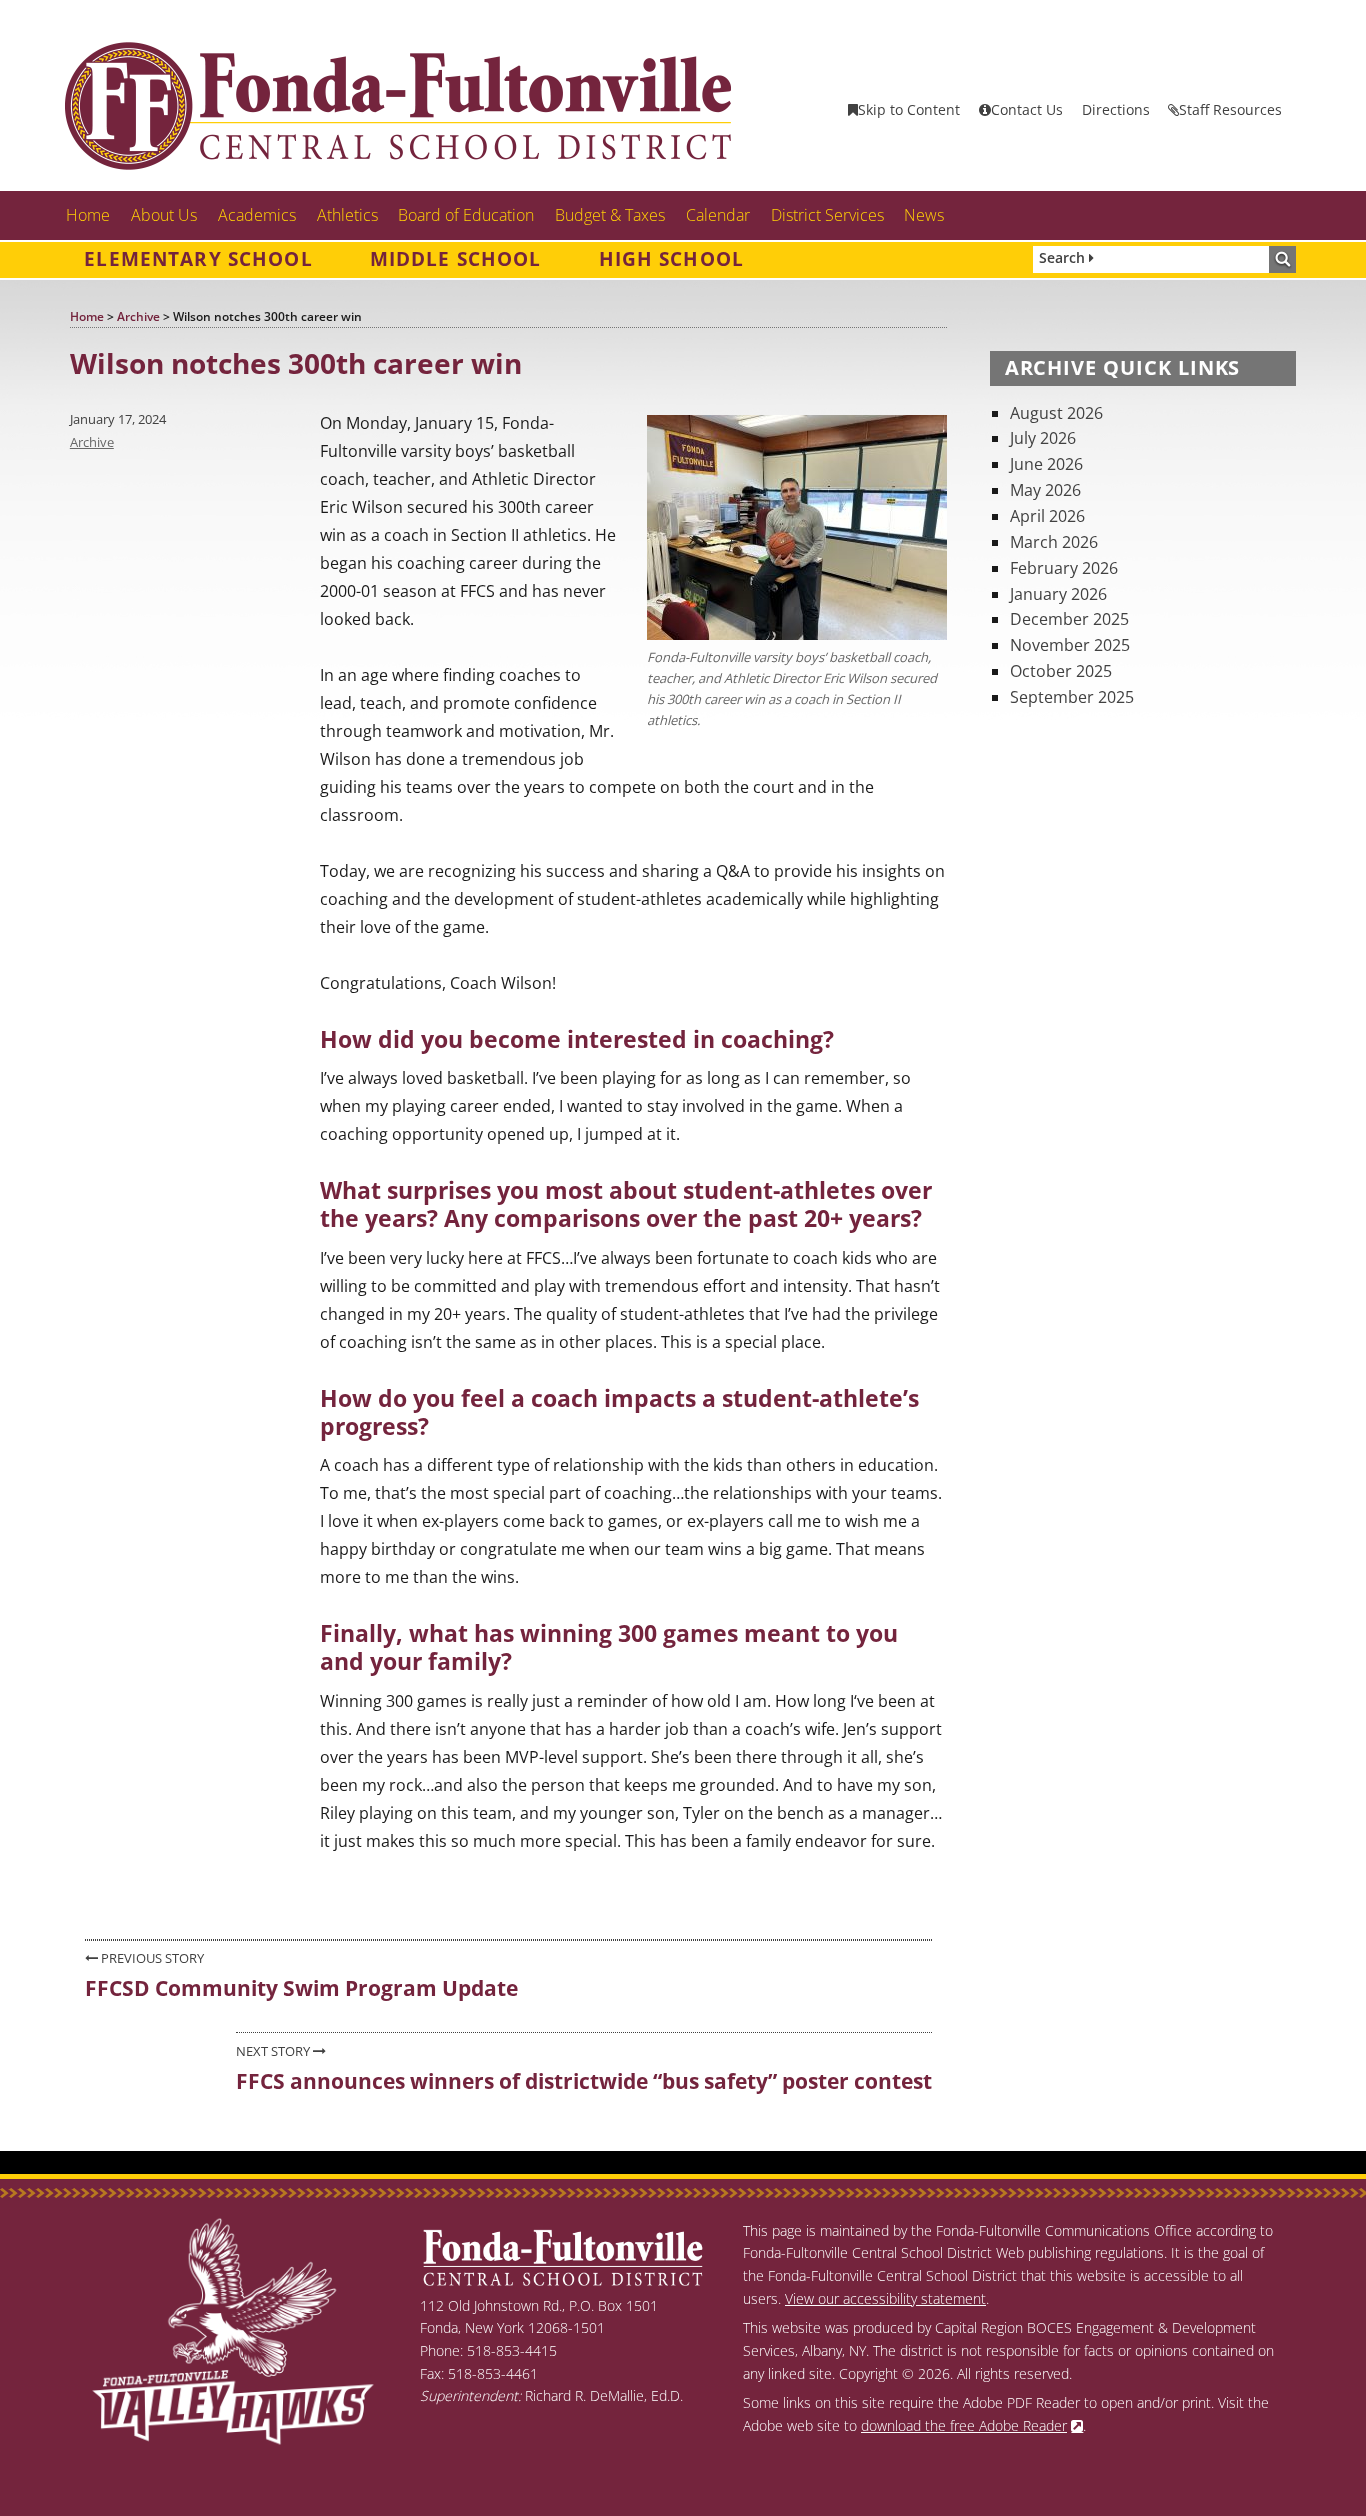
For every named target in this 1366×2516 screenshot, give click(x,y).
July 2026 (1043, 438)
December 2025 (1069, 619)
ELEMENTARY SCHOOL (198, 259)
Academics (257, 215)
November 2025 (1070, 645)
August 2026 (1056, 413)
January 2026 (1058, 594)
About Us (164, 215)
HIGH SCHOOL (672, 259)
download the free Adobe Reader (964, 2425)
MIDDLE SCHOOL (456, 259)
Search (1064, 257)
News (924, 215)
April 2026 (1047, 516)
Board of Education (466, 215)
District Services (827, 215)
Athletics (347, 215)
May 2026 (1045, 490)
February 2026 (1064, 568)
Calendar (718, 215)
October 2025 (1061, 671)
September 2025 (1072, 697)
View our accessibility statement (885, 2298)
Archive (92, 442)
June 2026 (1046, 464)
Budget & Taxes (610, 215)
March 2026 (1054, 542)
